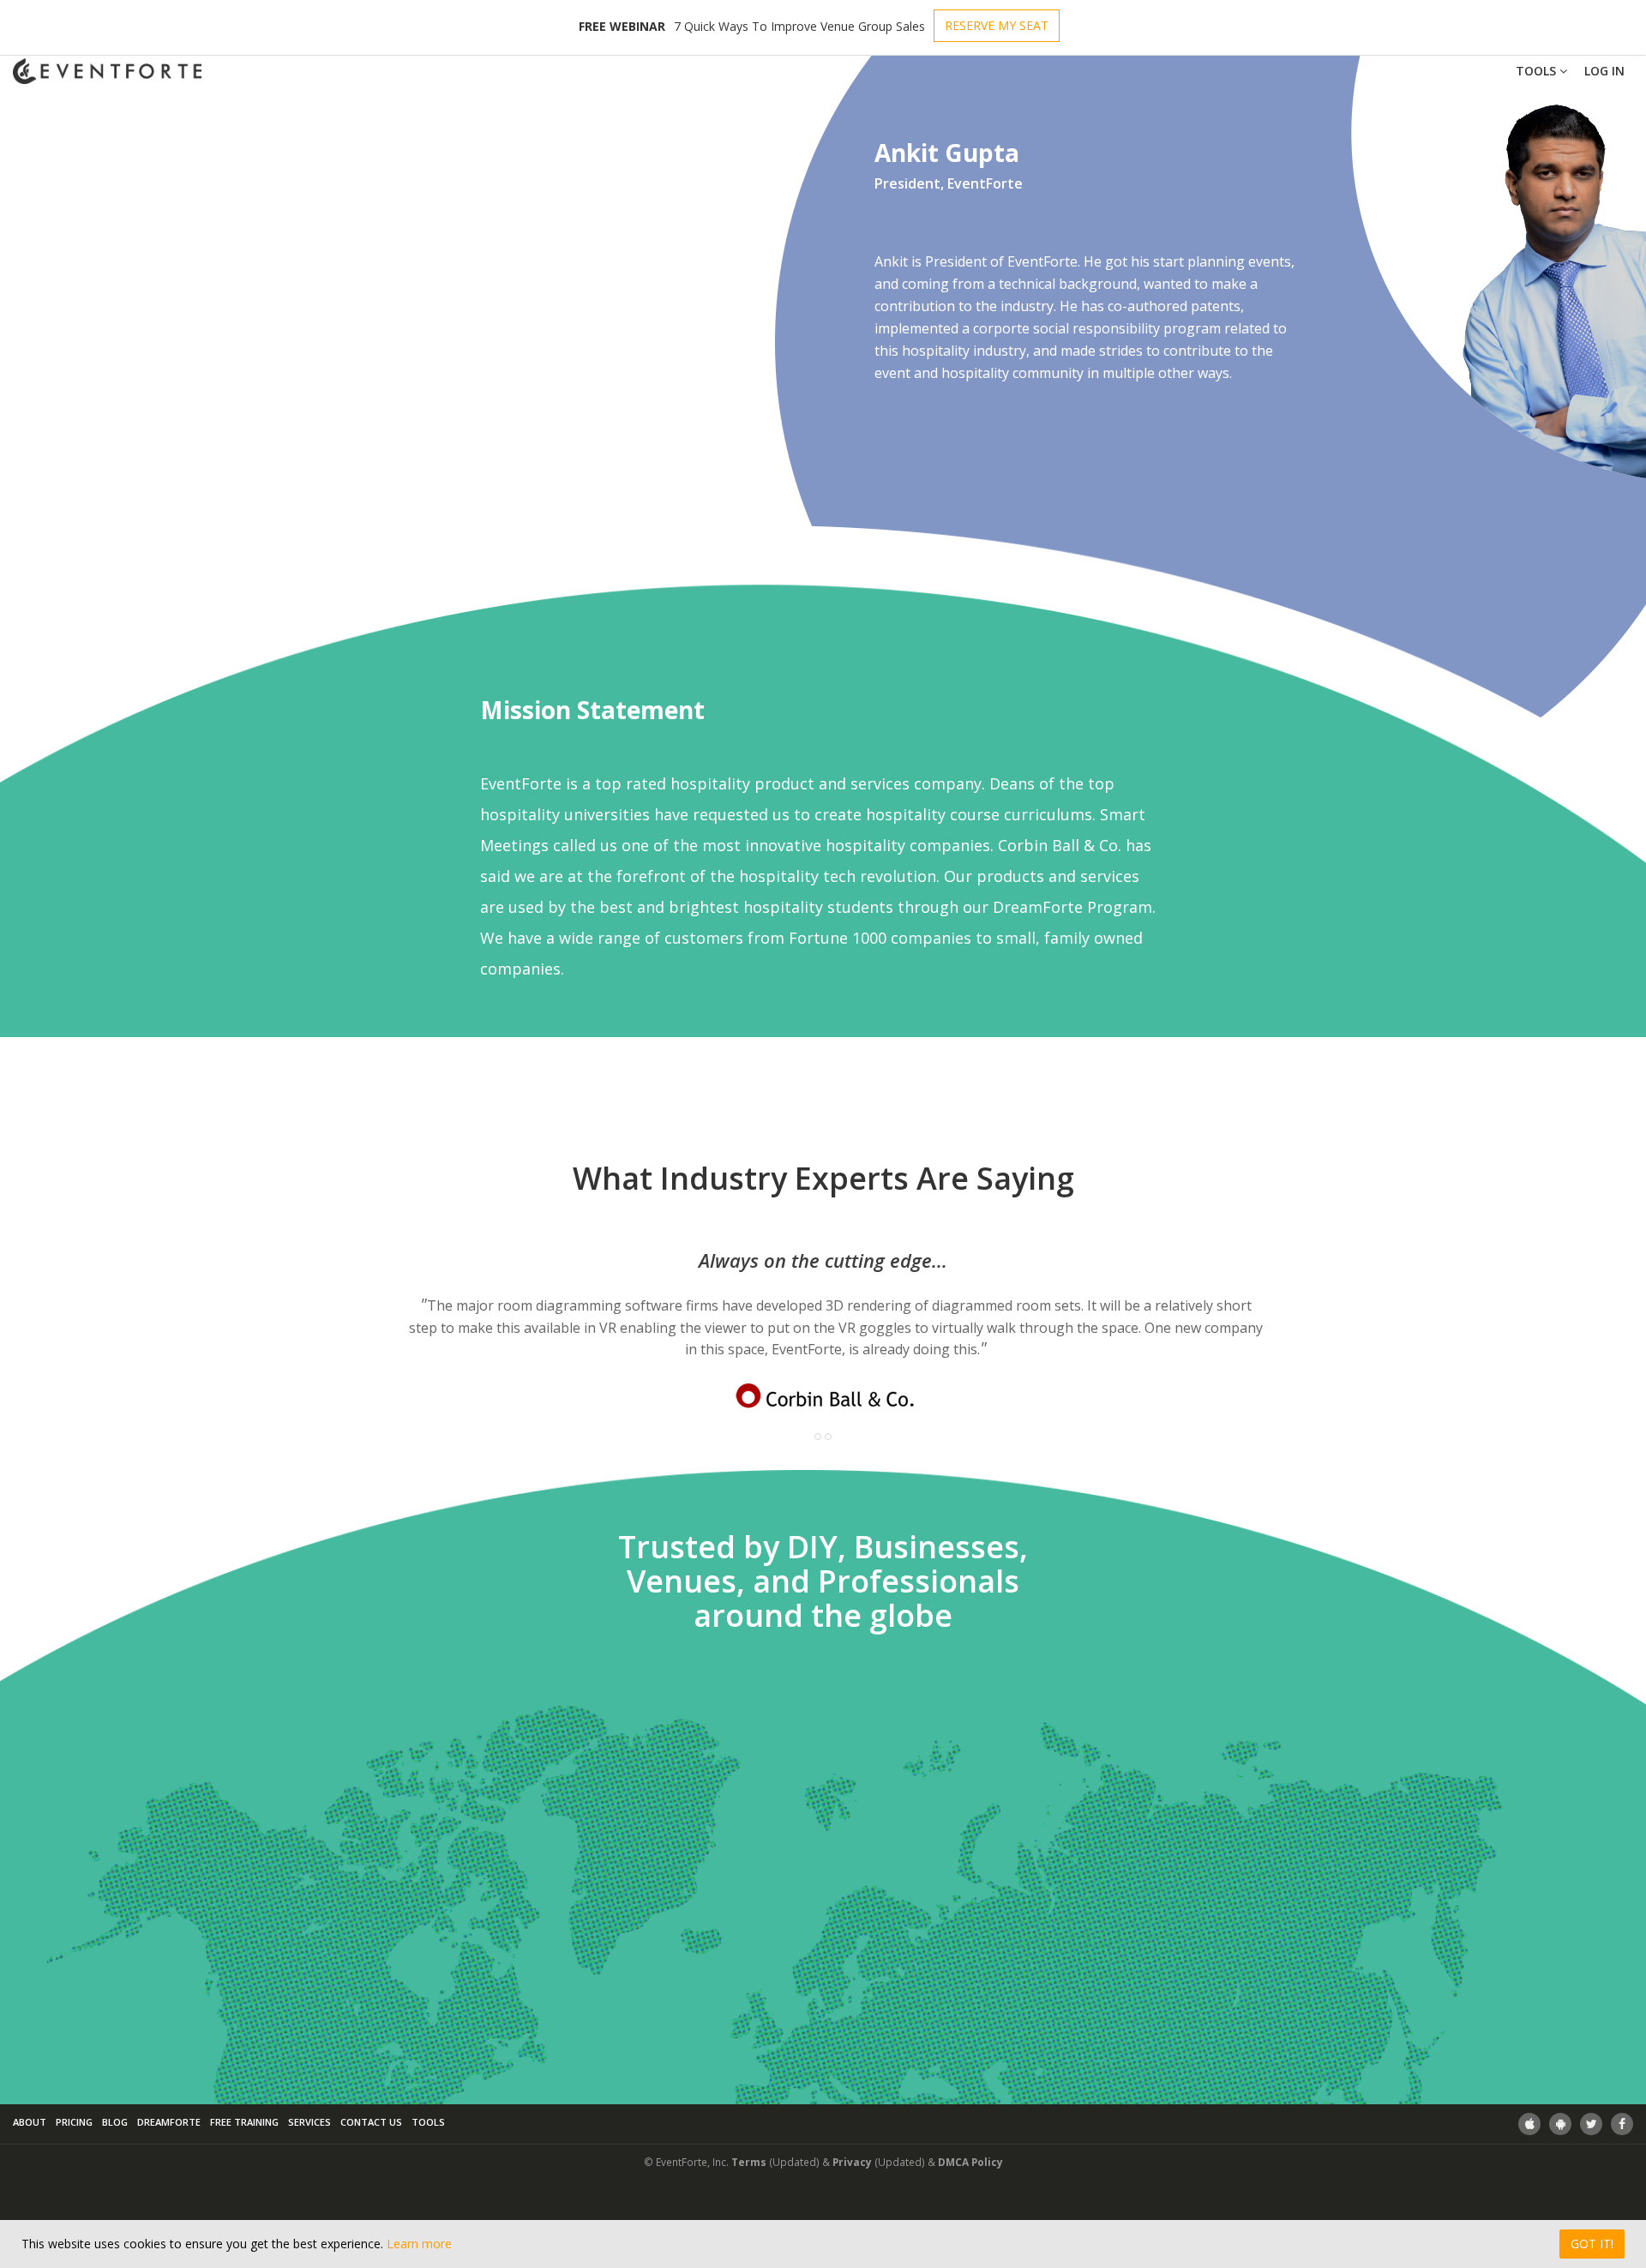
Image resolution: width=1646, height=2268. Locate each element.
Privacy (852, 2162)
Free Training (244, 2122)
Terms (749, 2162)
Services (309, 2122)
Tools (1538, 71)
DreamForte (169, 2122)
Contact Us (371, 2122)
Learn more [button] (419, 2244)
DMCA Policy (970, 2162)
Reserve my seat (997, 25)
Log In (1604, 71)
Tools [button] (428, 2122)
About (30, 2122)
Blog (115, 2122)
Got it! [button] (1592, 2244)
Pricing (74, 2122)
